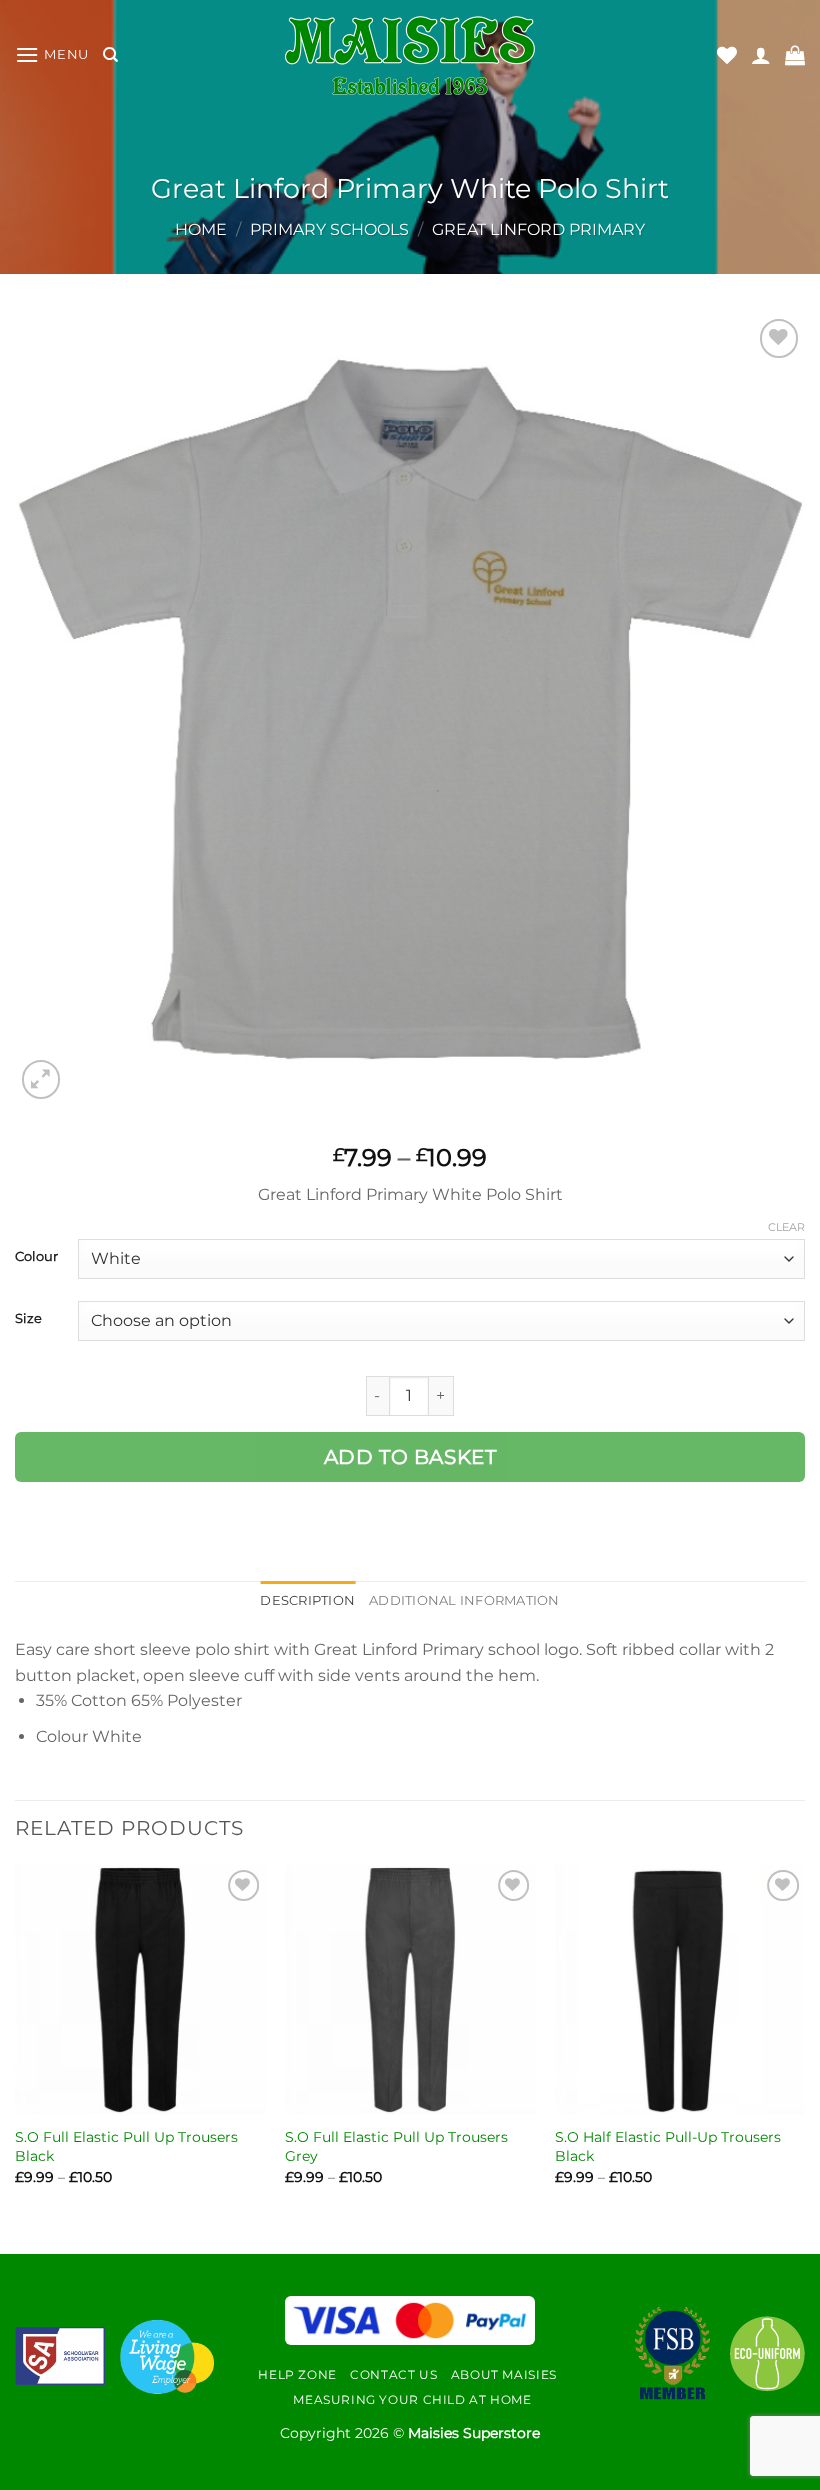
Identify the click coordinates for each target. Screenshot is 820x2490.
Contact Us (393, 2374)
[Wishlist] (727, 55)
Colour (36, 1257)
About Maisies (504, 2374)
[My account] (761, 55)
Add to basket (410, 1457)
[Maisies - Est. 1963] (410, 55)
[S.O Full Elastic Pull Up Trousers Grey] (410, 1990)
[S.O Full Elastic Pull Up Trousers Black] (140, 1990)
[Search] (110, 55)
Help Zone (297, 2374)
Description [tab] (307, 1600)
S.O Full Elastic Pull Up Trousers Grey (396, 2146)
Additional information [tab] (464, 1600)
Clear (786, 1227)
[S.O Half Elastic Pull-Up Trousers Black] (680, 1990)
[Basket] (795, 55)
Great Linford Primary (538, 229)
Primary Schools (329, 229)
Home (201, 229)
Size (28, 1319)
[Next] (804, 2042)
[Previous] (16, 2042)
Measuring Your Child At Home (412, 2399)
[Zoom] (41, 1079)
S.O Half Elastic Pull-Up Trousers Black (668, 2146)
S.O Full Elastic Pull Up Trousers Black (126, 2146)
